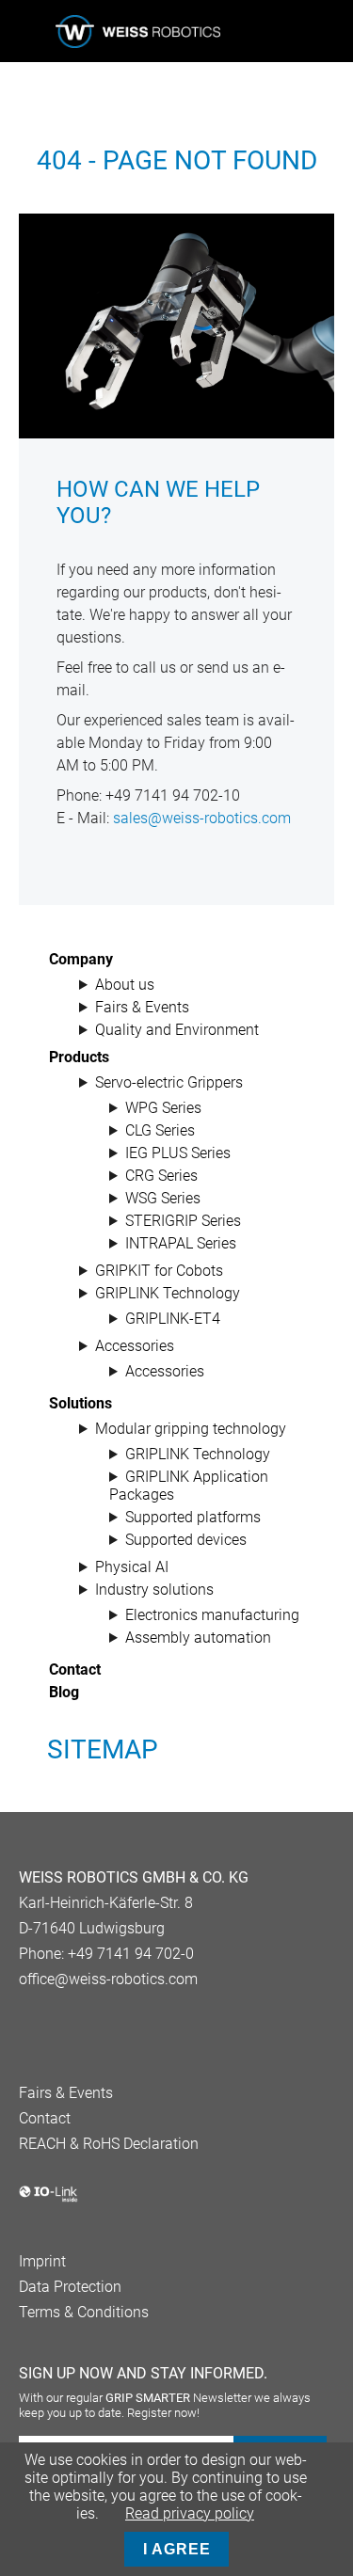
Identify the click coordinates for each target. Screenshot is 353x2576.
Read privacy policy (190, 2513)
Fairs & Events (66, 2093)
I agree (177, 2549)
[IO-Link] (48, 2198)
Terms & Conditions (84, 2312)
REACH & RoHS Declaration (109, 2144)
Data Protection (70, 2287)
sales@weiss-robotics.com (202, 818)
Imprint (42, 2261)
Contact (45, 2118)
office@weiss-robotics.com (108, 1979)
